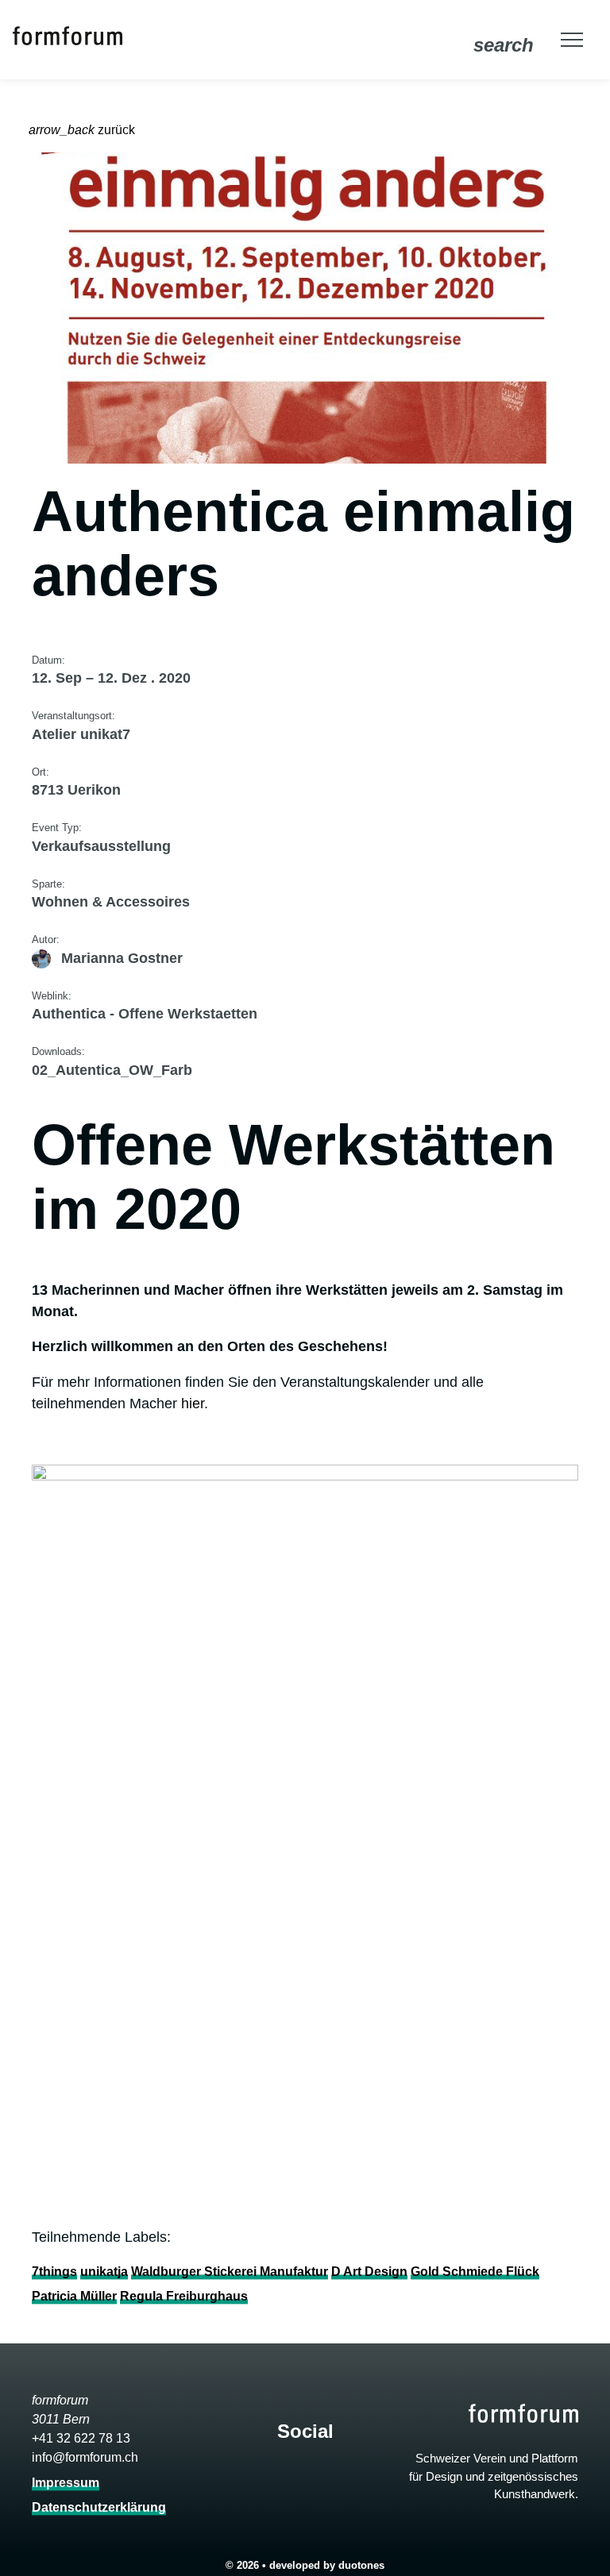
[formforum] (68, 36)
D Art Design (369, 2272)
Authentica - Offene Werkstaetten (145, 1014)
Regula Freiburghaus (184, 2296)
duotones (361, 2565)
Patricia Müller (74, 2296)
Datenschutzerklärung (99, 2507)
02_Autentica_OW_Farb (112, 1070)
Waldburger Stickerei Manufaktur (230, 2272)
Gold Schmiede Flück (475, 2272)
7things (54, 2272)
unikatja (104, 2272)
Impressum (66, 2483)
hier (191, 1404)
